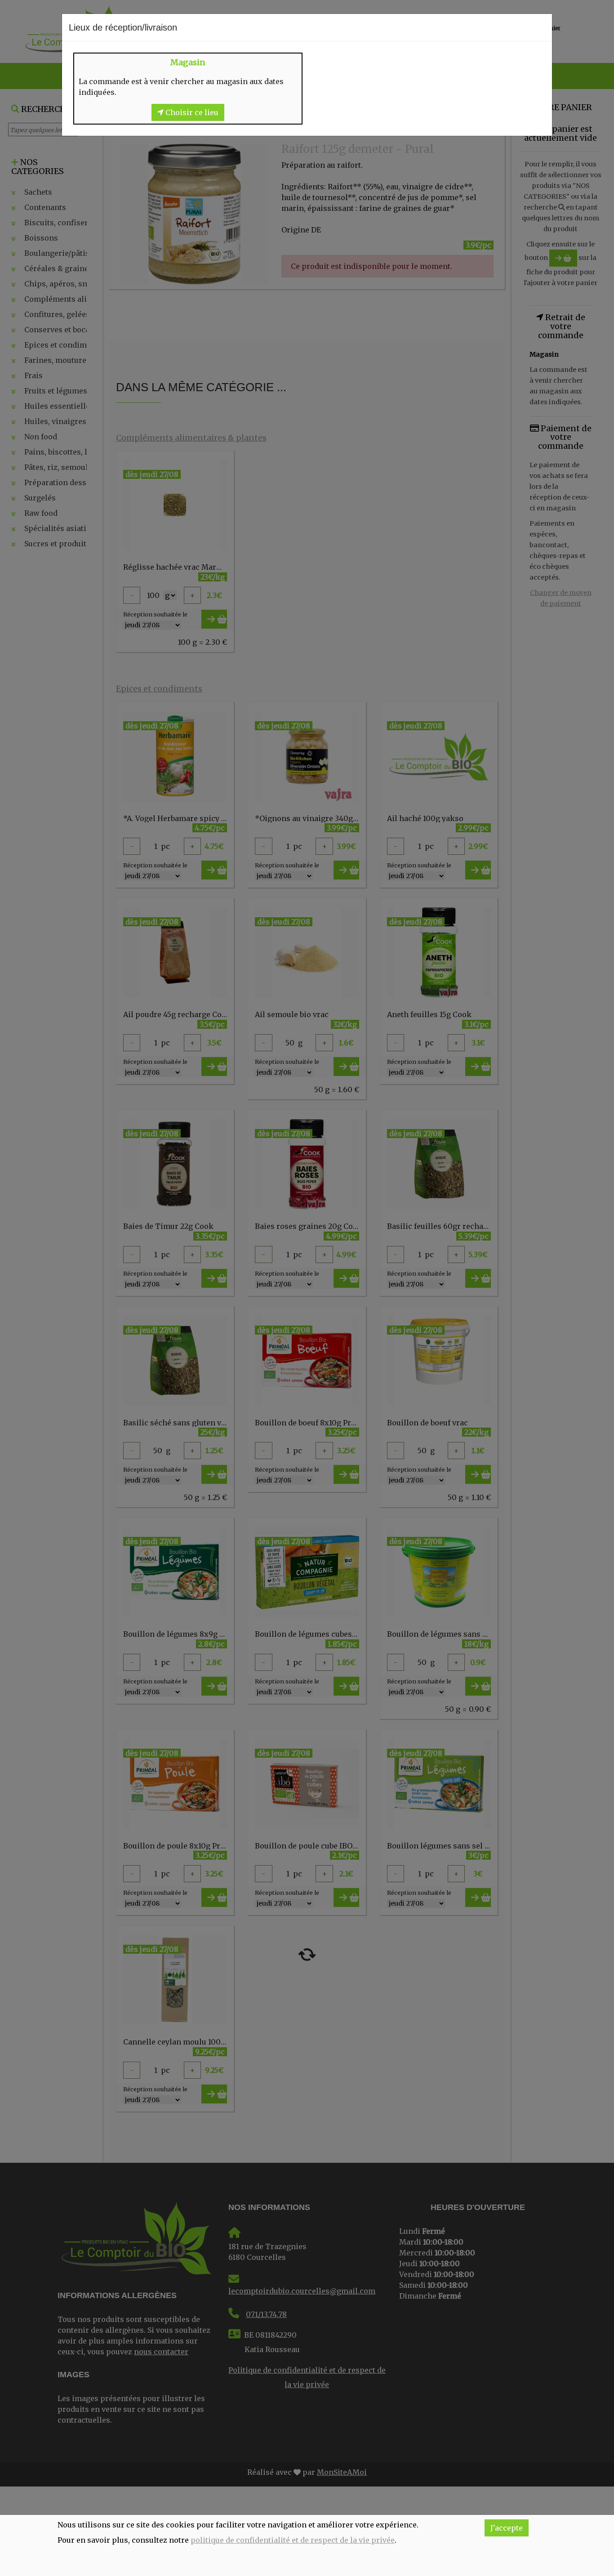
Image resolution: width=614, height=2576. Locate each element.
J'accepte (507, 2528)
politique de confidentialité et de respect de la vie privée (293, 2540)
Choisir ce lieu (191, 112)
